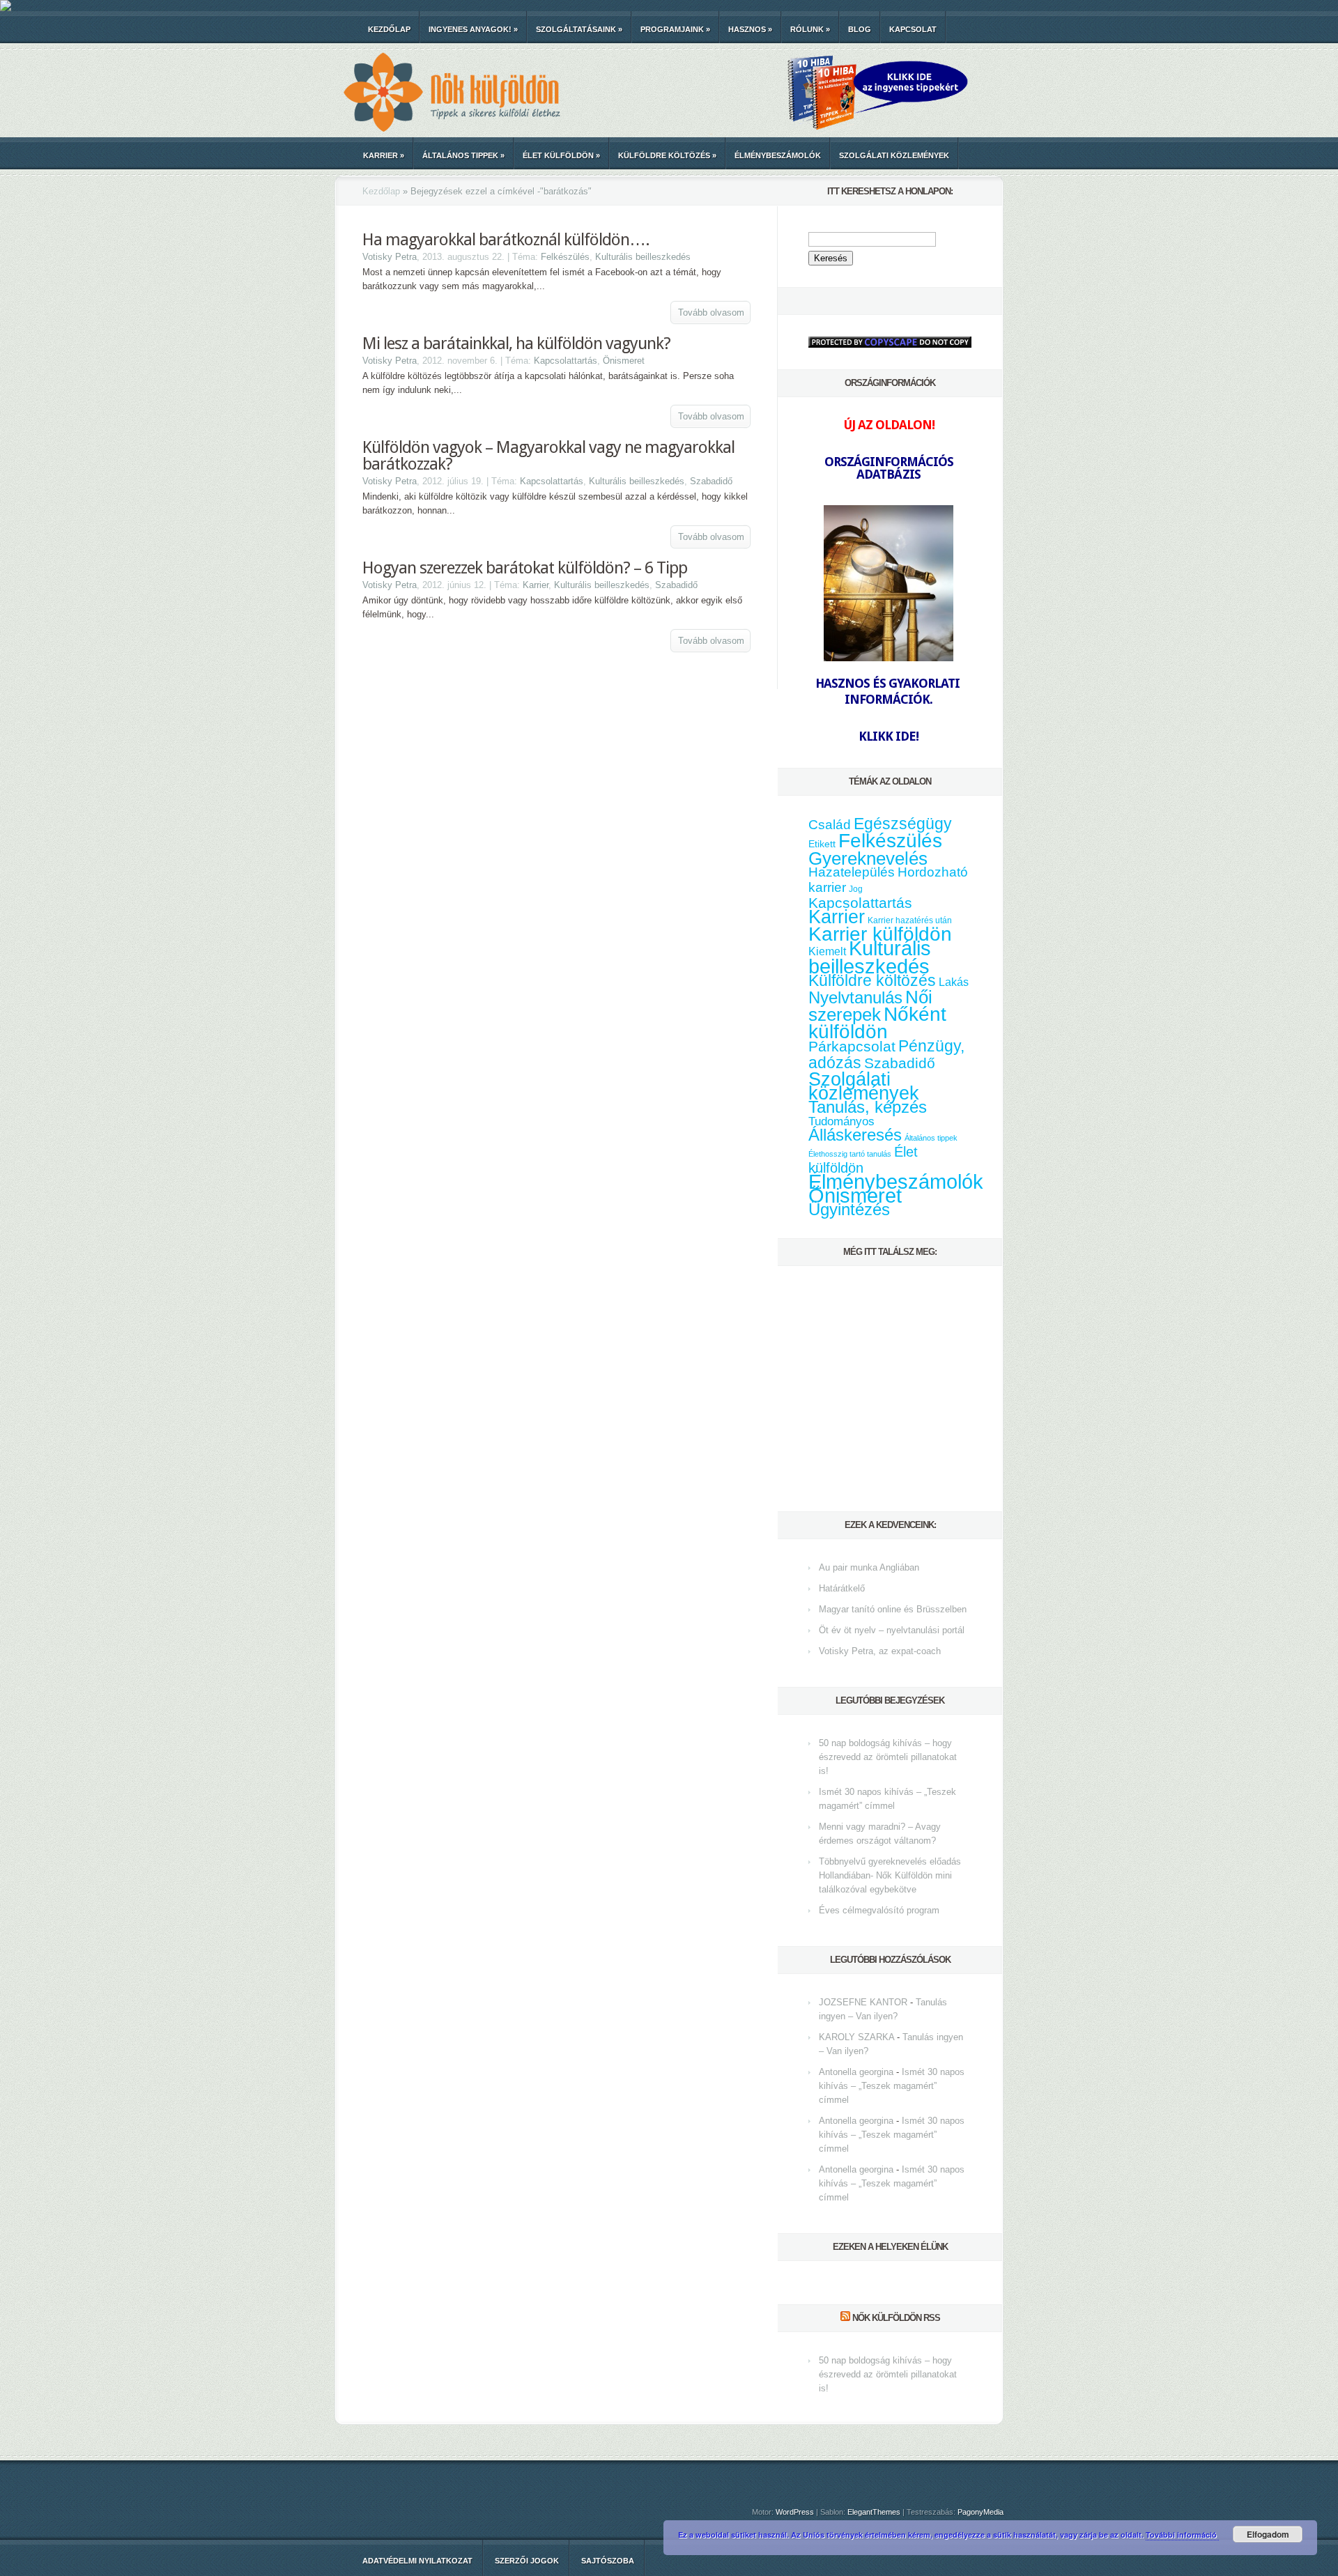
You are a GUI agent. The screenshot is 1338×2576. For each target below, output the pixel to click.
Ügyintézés (849, 1209)
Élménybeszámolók (778, 155)
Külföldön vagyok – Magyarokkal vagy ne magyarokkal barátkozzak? (548, 456)
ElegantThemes (874, 2512)
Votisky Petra (390, 257)
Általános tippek (463, 155)
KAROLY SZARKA (856, 2037)
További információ (1182, 2535)
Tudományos (841, 1121)
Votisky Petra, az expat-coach (880, 1651)
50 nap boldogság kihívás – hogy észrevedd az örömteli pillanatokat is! (888, 1757)
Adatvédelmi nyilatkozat (417, 2561)
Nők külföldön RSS (896, 2318)
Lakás (954, 982)
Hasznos (750, 29)
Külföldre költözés (667, 155)
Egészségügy (903, 824)
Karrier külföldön (880, 934)
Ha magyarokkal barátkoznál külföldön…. (506, 240)
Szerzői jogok (527, 2561)
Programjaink (675, 29)
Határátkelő (842, 1588)
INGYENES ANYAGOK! (473, 29)
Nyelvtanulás (855, 998)
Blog (860, 29)
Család (830, 825)
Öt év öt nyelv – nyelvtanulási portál (892, 1630)
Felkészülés (565, 257)
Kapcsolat (913, 29)
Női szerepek (870, 1006)
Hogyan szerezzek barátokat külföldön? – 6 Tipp (525, 568)
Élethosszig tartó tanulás (850, 1154)
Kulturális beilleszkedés (643, 257)
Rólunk (810, 29)
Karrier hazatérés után (910, 920)
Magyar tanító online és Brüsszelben (893, 1609)
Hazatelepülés (852, 872)
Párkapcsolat (852, 1046)
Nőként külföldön (877, 1023)
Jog (856, 889)
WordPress (795, 2512)
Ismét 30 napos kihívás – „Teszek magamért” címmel (892, 2086)
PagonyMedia (981, 2512)
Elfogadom (1268, 2534)
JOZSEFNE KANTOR (863, 2002)
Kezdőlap (389, 29)
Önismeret (624, 361)
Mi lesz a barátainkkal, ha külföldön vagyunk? (516, 344)
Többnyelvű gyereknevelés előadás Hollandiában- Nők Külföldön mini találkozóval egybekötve (890, 1875)
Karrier (384, 155)
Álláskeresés (855, 1135)
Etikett (822, 844)
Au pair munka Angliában (869, 1567)
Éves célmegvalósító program (879, 1910)
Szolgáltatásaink (579, 29)
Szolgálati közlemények (894, 155)
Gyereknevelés (868, 858)
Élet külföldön (561, 155)
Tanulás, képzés (868, 1107)
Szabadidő (711, 481)
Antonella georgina (856, 2072)
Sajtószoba (608, 2561)
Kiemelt (827, 951)
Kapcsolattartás (566, 361)
